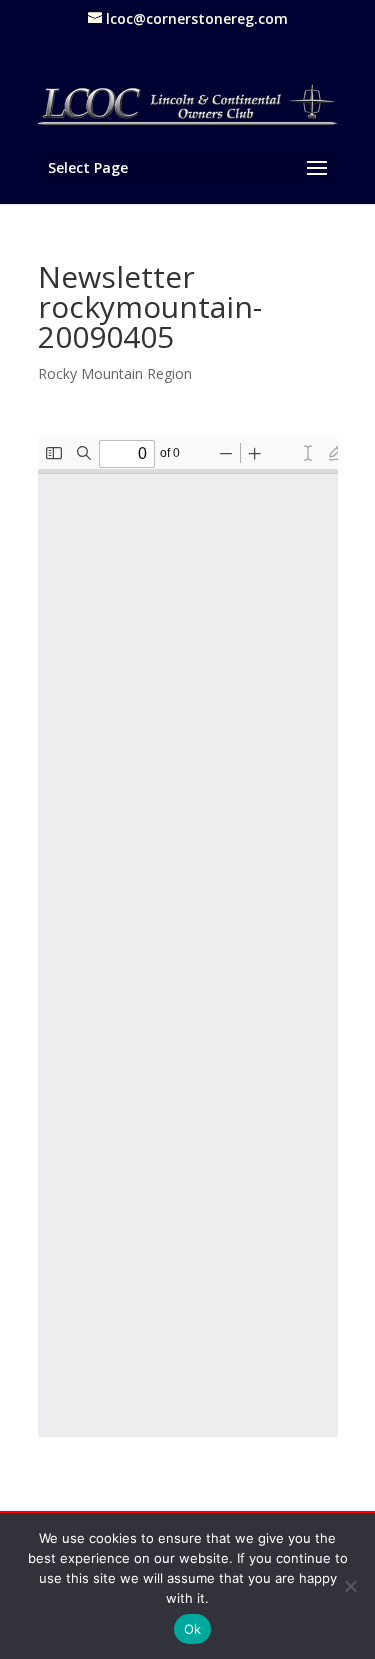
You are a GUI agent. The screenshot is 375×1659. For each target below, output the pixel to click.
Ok (193, 1629)
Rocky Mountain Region (115, 373)
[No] (350, 1586)
